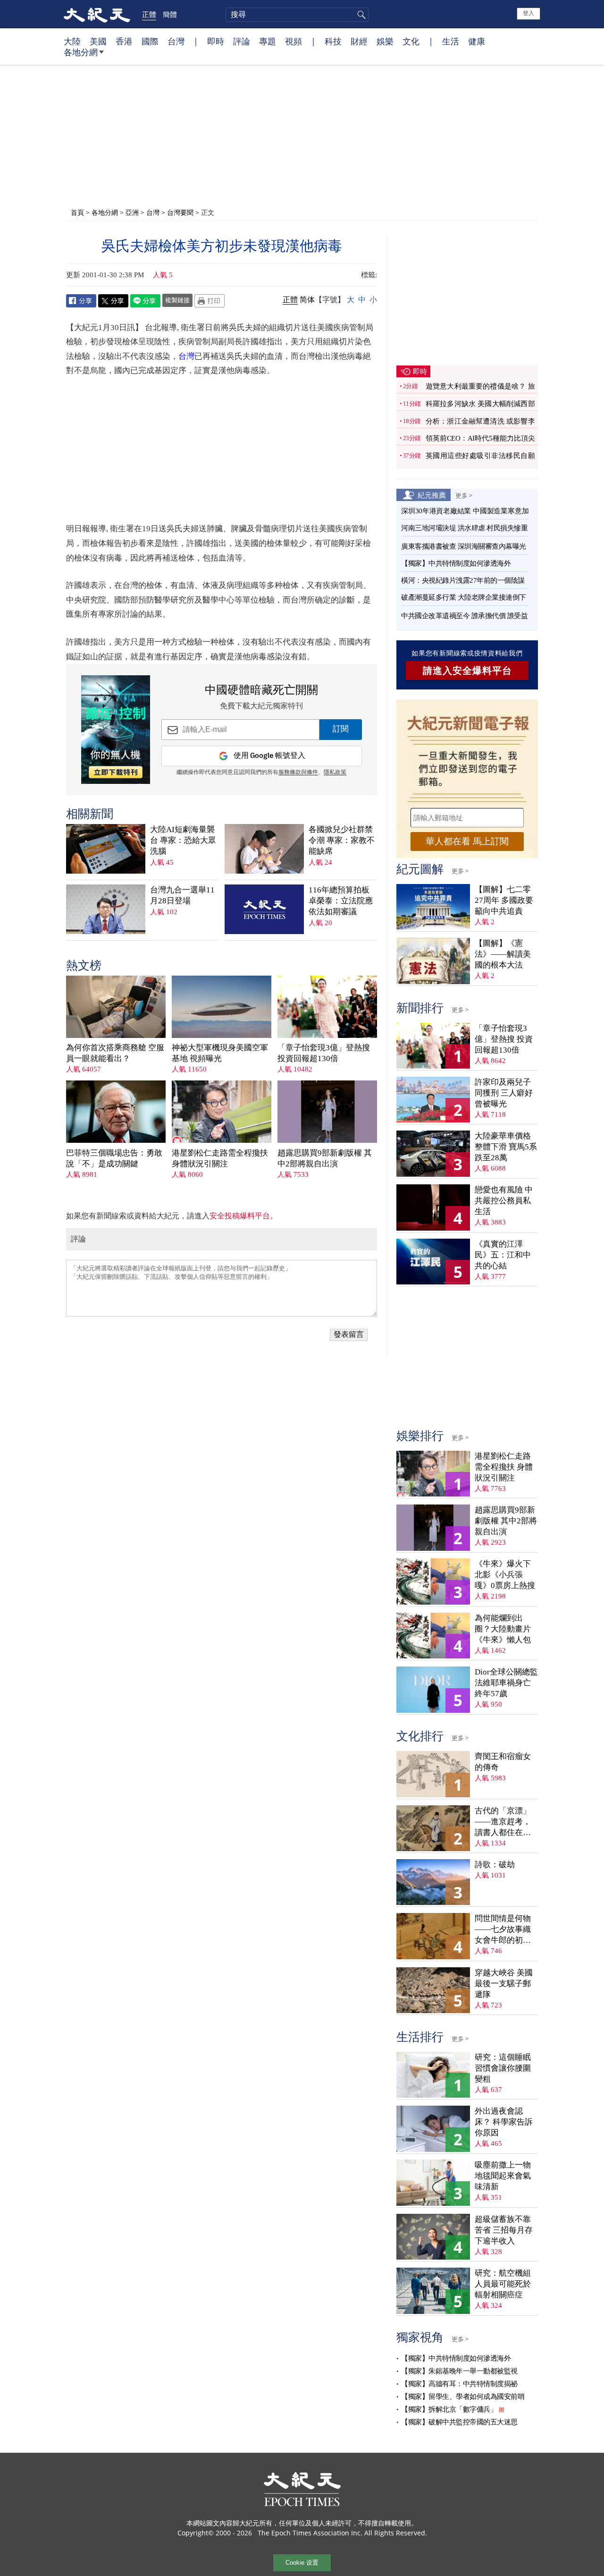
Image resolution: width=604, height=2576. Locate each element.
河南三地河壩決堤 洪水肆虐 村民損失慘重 (464, 528)
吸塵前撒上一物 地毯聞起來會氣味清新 (503, 2176)
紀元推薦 (432, 495)
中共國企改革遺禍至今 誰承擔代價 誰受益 (464, 616)
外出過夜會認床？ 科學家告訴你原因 (504, 2122)
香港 (124, 41)
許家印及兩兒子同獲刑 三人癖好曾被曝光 (504, 1093)
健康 (477, 41)
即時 (216, 41)
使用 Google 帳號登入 (269, 756)
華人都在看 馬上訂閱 (467, 841)
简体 (307, 300)
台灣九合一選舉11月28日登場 (182, 895)
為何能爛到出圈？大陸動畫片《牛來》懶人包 (503, 1629)
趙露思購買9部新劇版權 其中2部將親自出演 (325, 1158)
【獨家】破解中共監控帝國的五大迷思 (459, 2422)
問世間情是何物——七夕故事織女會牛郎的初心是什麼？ (503, 1930)
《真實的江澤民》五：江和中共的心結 (503, 1255)
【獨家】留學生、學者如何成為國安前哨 (463, 2397)
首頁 (77, 212)
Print (210, 301)
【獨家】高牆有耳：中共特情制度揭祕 (459, 2384)
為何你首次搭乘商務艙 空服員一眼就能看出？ (115, 1053)
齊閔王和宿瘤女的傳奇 (503, 1762)
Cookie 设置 (302, 2563)
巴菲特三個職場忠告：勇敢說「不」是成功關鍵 (114, 1158)
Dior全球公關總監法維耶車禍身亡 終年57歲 (506, 1683)
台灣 (176, 41)
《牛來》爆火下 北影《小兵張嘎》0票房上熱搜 (505, 1575)
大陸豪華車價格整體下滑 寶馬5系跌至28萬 (506, 1147)
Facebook (81, 301)
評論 (242, 41)
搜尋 (360, 15)
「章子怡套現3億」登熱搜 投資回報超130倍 (324, 1053)
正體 (149, 14)
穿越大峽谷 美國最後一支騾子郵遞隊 (504, 1984)
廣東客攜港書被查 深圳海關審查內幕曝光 (464, 546)
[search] (297, 15)
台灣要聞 (180, 212)
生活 (451, 41)
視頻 (294, 41)
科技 (333, 41)
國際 (150, 41)
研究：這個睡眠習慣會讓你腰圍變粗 (503, 2068)
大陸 (72, 41)
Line (145, 301)
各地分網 (81, 52)
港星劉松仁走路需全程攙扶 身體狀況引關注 (220, 1158)
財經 (359, 41)
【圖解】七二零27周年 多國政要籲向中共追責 (504, 900)
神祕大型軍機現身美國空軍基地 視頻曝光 (220, 1053)
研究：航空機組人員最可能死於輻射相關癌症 (503, 2284)
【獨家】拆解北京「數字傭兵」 (449, 2409)
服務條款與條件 (298, 773)
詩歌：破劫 (495, 1865)
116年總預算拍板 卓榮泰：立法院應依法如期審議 (341, 901)
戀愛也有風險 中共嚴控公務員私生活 (504, 1201)
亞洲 (132, 212)
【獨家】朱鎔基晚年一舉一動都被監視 (459, 2371)
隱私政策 (335, 773)
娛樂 (385, 41)
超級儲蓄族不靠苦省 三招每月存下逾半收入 (504, 2230)
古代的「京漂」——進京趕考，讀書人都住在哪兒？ (503, 1822)
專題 (268, 41)
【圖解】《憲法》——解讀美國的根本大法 (503, 954)
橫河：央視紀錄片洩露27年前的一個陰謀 (463, 580)
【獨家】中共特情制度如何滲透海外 (456, 563)
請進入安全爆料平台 (467, 671)
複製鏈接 (177, 300)
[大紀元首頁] (97, 14)
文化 (411, 41)
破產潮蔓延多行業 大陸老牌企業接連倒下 (464, 597)
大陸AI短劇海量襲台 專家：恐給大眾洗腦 (183, 840)
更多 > (464, 495)
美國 (98, 41)
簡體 (170, 14)
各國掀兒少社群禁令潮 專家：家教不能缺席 (342, 840)
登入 (528, 13)
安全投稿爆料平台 (240, 1216)
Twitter (113, 301)
